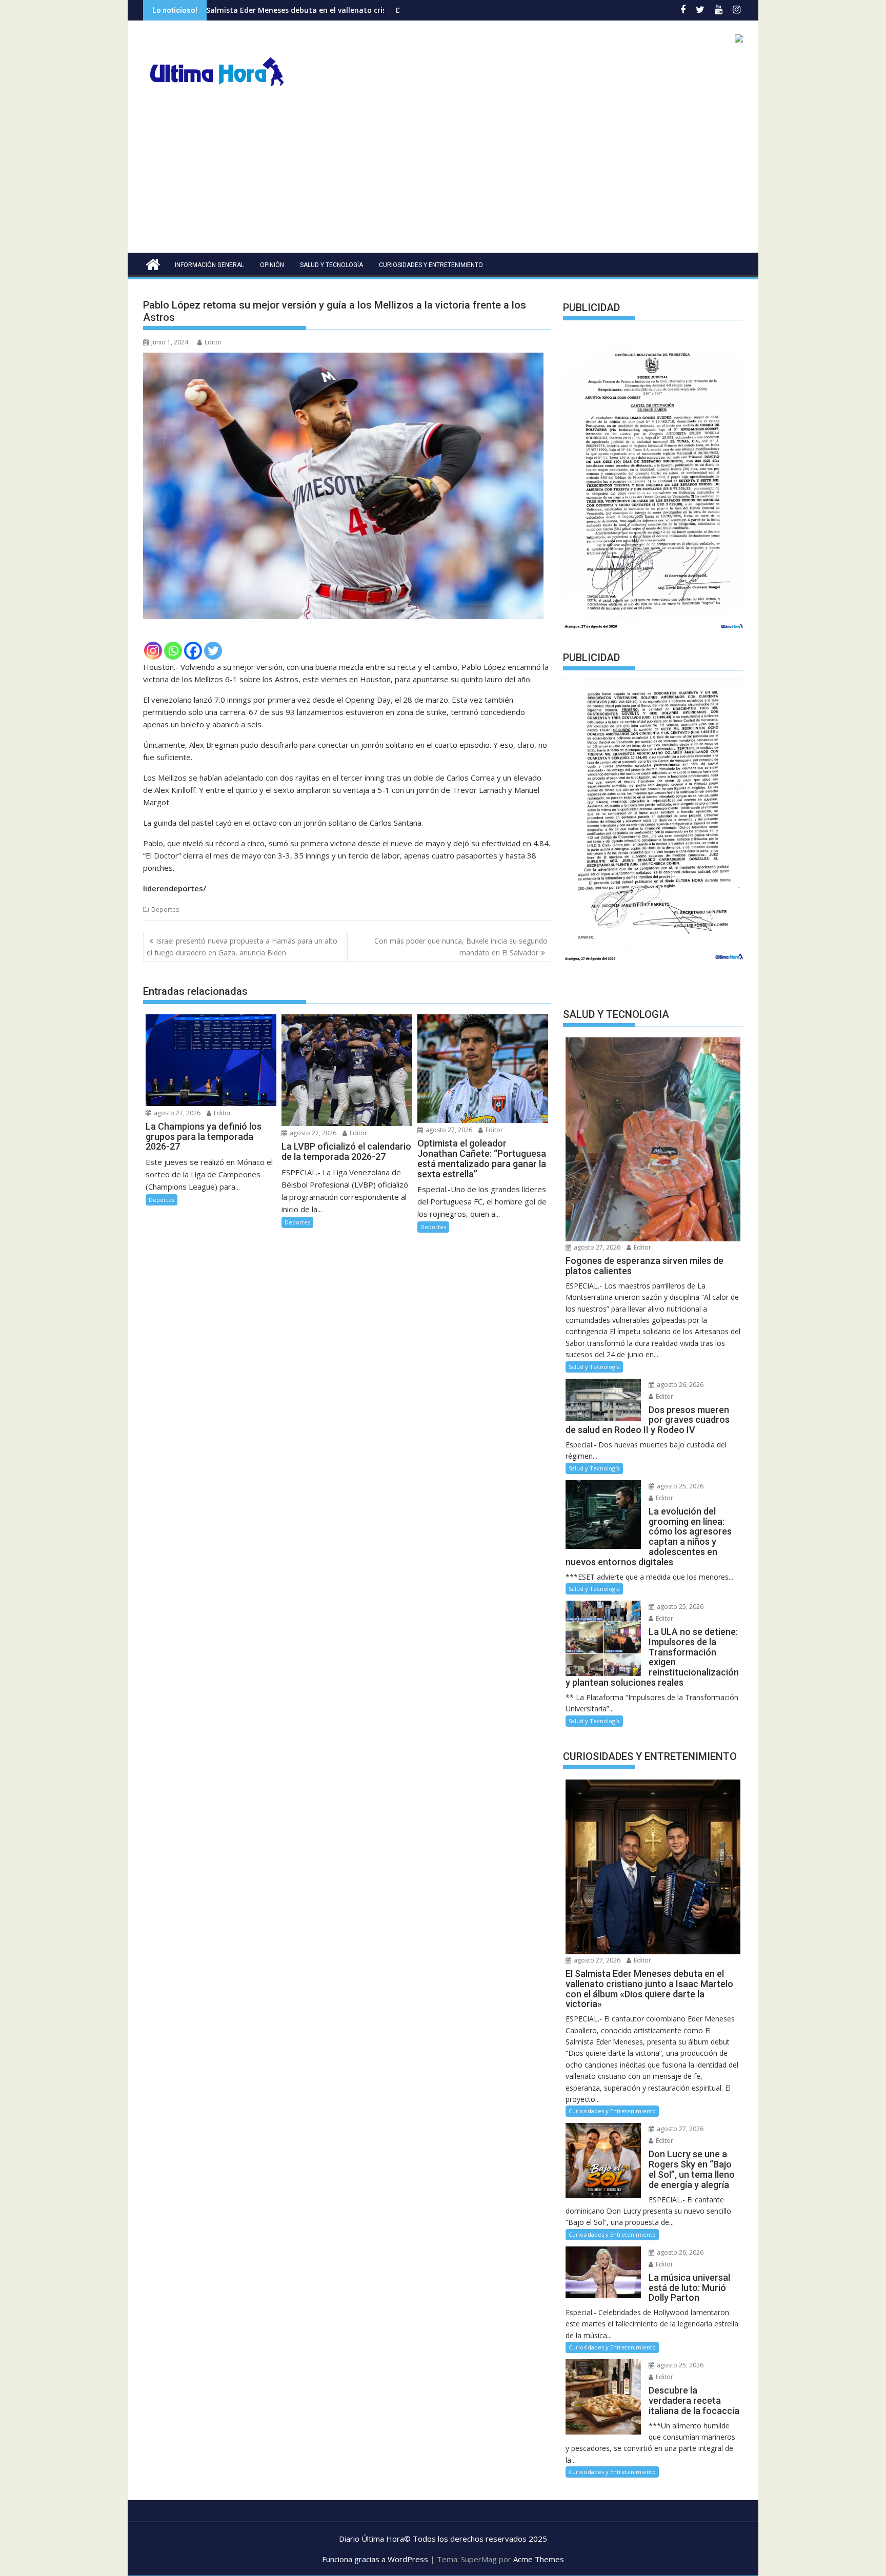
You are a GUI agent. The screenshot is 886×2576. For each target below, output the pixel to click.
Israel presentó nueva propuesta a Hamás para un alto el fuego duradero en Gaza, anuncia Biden (242, 946)
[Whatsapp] (173, 651)
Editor (213, 342)
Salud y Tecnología (331, 265)
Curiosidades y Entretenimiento (431, 265)
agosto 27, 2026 (176, 1113)
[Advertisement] (443, 176)
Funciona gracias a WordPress (375, 2559)
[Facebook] (193, 651)
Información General (209, 265)
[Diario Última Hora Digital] (153, 263)
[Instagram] (153, 651)
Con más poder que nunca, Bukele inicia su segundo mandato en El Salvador (461, 946)
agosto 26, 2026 (679, 1385)
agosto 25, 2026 (679, 1486)
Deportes (165, 909)
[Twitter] (213, 651)
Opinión (272, 265)
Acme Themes (539, 2559)
